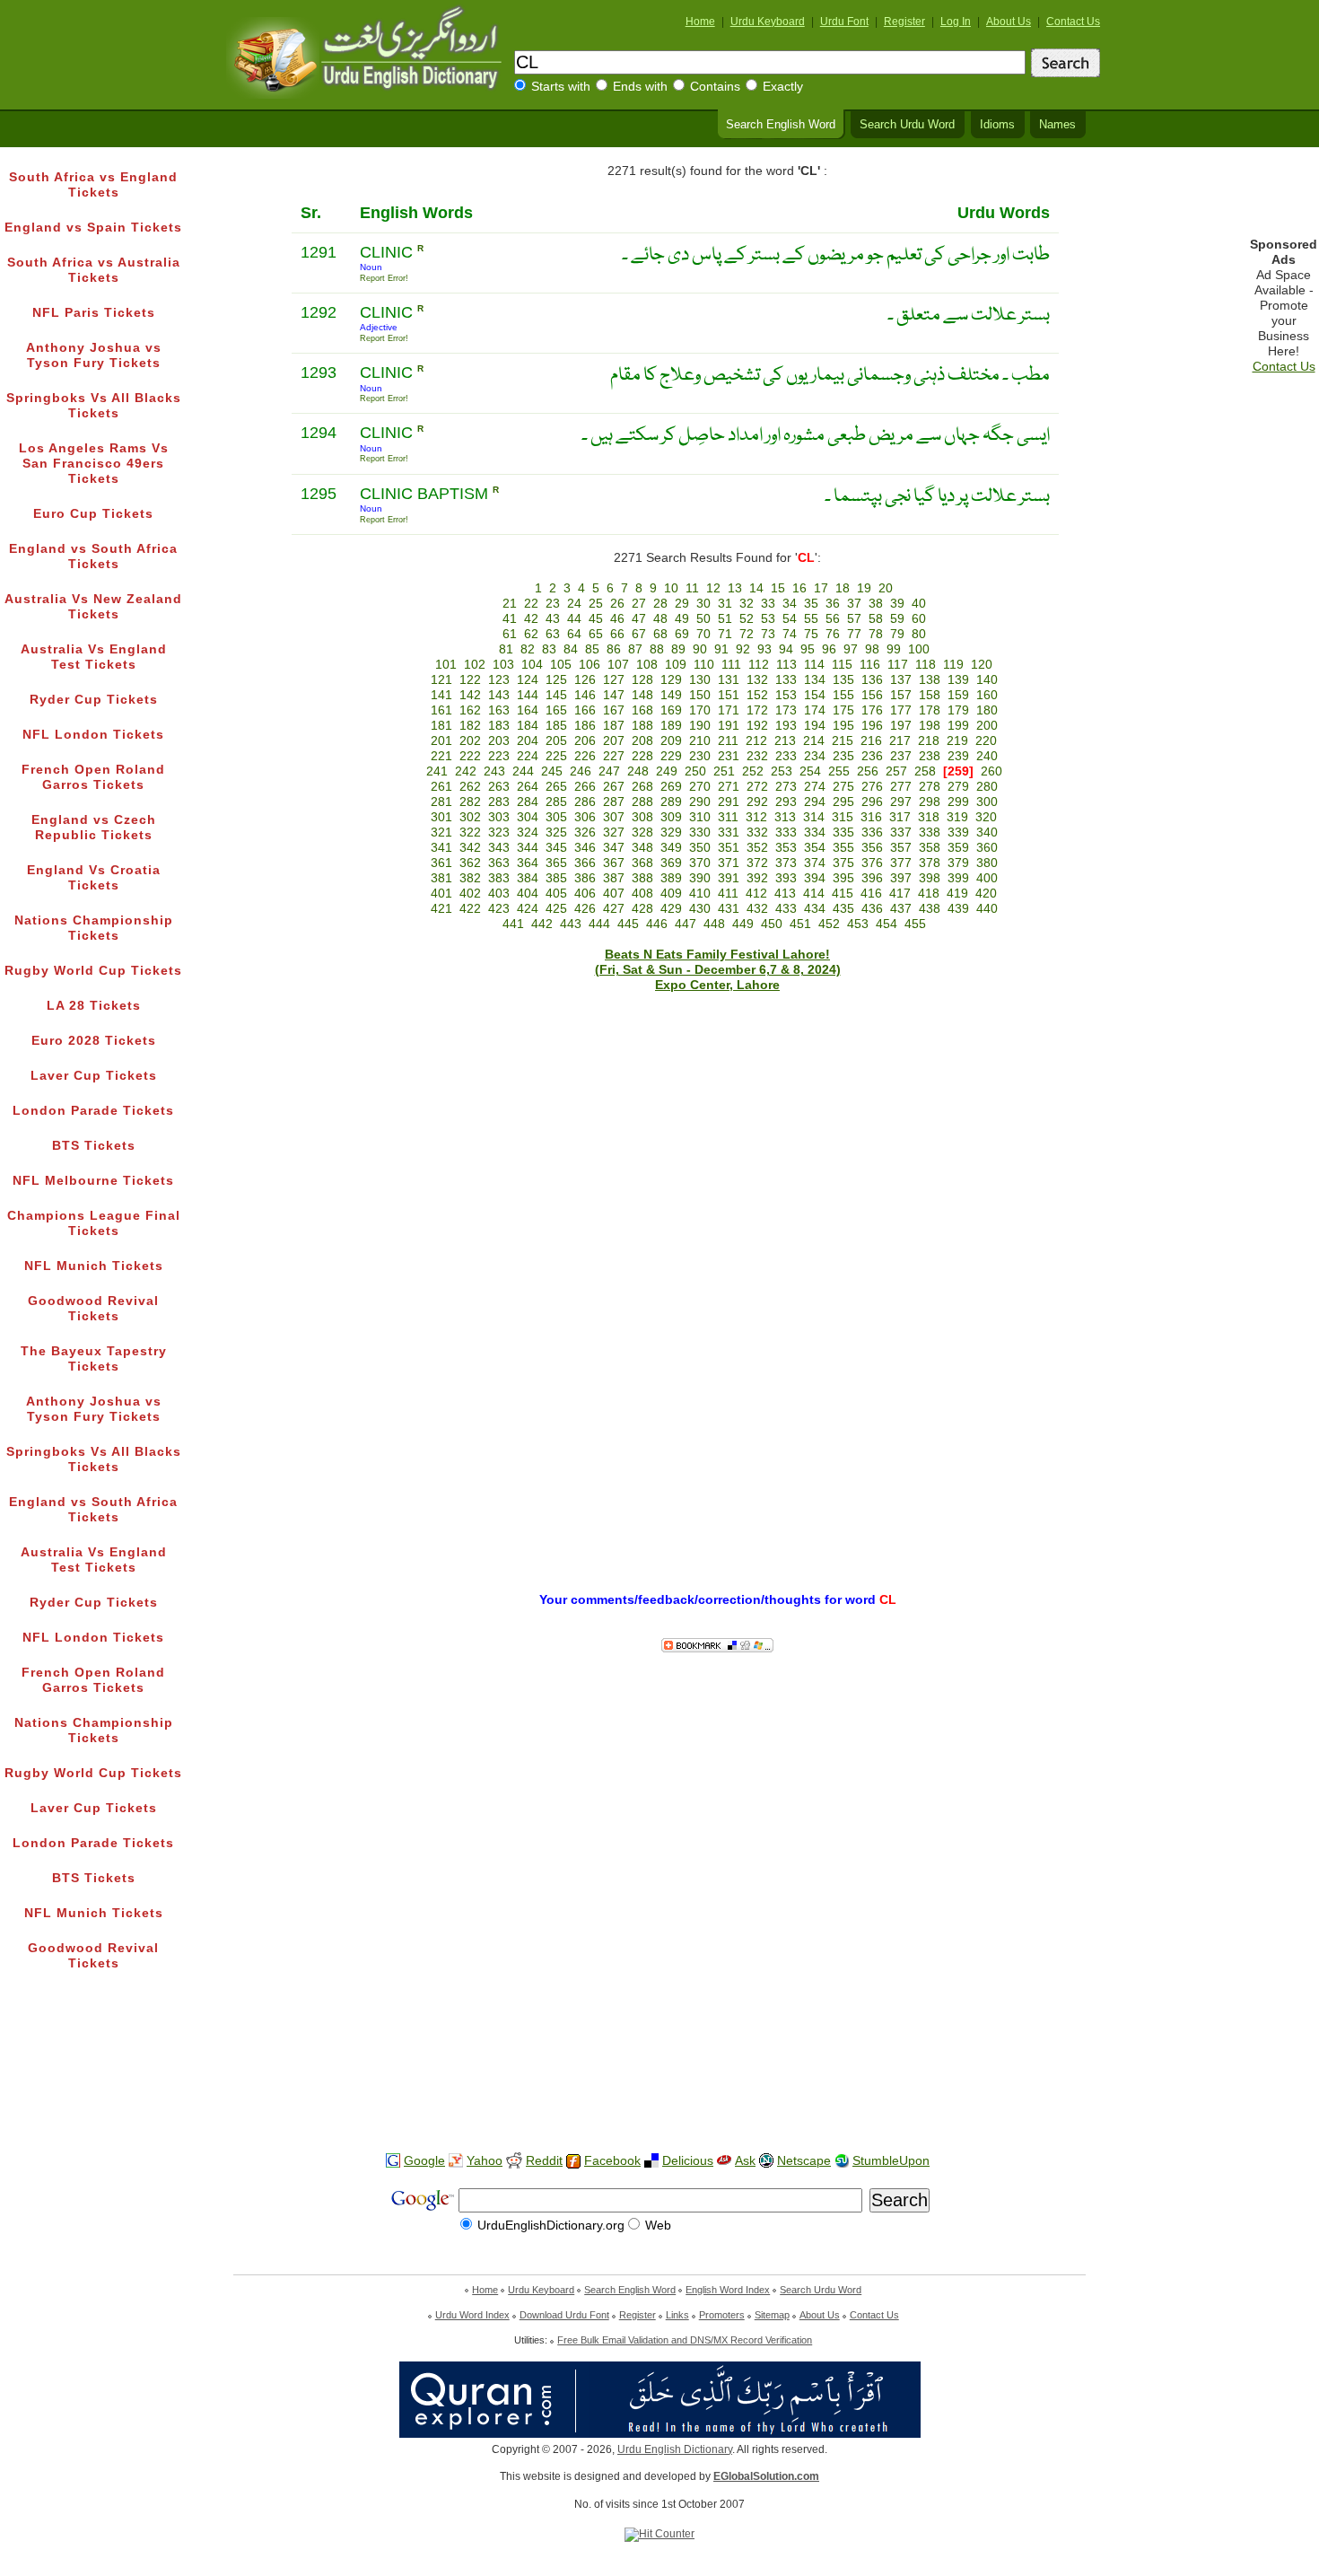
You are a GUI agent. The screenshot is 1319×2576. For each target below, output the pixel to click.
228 (642, 756)
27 (639, 604)
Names (1057, 125)
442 (542, 924)
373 (786, 863)
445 (628, 924)
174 (815, 710)
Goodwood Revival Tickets (93, 1309)
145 (556, 695)
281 (441, 802)
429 (671, 909)
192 (757, 726)
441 (513, 924)
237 (901, 756)
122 (470, 680)
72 (747, 634)
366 (585, 863)
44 (574, 619)
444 (599, 924)
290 (700, 802)
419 (957, 894)
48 (660, 619)
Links (677, 2315)
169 (671, 710)
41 (510, 619)
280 (987, 787)
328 (642, 832)
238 (930, 756)
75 (811, 634)
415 (843, 894)
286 (585, 802)
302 (470, 817)
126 (585, 680)
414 (814, 894)
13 (735, 588)
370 (700, 863)
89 (678, 649)
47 (639, 619)
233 (786, 756)
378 (930, 863)
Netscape (804, 2161)
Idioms (997, 125)
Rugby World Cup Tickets (93, 971)
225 (556, 756)
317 (900, 817)
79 (897, 634)
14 (756, 588)
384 (528, 878)
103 (503, 665)
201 (441, 741)
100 (919, 649)
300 (987, 802)
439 (958, 909)
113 (786, 665)
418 (929, 894)
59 (897, 619)
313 (785, 817)
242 (466, 771)
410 (700, 894)
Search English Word (781, 125)
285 (556, 802)
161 (441, 710)
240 (987, 756)
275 (843, 787)
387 (614, 878)
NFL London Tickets (93, 735)
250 (695, 771)
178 (930, 710)
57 (854, 619)
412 (756, 894)
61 (510, 634)
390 (700, 878)
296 (872, 802)
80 (919, 634)
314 (814, 817)
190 (700, 726)
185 (556, 726)
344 (528, 848)
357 (901, 848)
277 (901, 787)
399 (958, 878)
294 (815, 802)
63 (553, 634)
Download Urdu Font (564, 2315)
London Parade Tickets (93, 1111)
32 (747, 604)
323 (499, 832)
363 (499, 863)
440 (987, 909)
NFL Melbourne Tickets (93, 1181)
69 (682, 634)
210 (700, 741)
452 (829, 924)
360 (987, 848)
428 (642, 909)
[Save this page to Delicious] (651, 2161)
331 (729, 832)
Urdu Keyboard (768, 22)
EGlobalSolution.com (766, 2476)
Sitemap (772, 2315)
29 (682, 604)
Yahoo (485, 2161)
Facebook (612, 2161)
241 (437, 771)
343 (499, 848)
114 (814, 665)
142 (470, 695)
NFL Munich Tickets (94, 1266)
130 (700, 680)
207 (614, 741)
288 (642, 802)
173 (786, 710)
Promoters (722, 2315)
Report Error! (384, 278)
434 (815, 909)
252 (753, 771)
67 (639, 634)
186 (585, 726)
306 (585, 817)
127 (614, 680)
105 (561, 665)
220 (986, 741)
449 (743, 924)
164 (528, 710)
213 (785, 741)
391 (729, 878)
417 (900, 894)
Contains (715, 87)
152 (757, 695)
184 (528, 726)
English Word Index (728, 2290)
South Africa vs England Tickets (93, 185)
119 (953, 665)
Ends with (640, 87)
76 (833, 634)
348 (642, 848)
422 (470, 909)
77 (854, 634)
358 (930, 848)
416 (871, 894)
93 (764, 649)
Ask (745, 2161)
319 (957, 817)
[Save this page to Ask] (724, 2161)
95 (808, 649)
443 (571, 924)
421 (441, 909)
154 (815, 695)
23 (553, 604)
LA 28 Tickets (94, 1006)
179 (958, 710)
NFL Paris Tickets (94, 313)
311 (728, 817)
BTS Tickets (94, 1146)
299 (958, 802)
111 (731, 665)
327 (614, 832)
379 (958, 863)
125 (556, 680)
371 (729, 863)
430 (700, 909)
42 (531, 619)
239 (958, 756)
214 (814, 741)
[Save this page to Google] (393, 2161)
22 (531, 604)
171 (729, 710)
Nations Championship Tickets (94, 928)
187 (614, 726)
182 (470, 726)
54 (790, 619)
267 (614, 787)
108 (647, 665)
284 (528, 802)
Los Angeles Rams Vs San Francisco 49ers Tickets (94, 464)
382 (470, 878)
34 (790, 604)
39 (897, 604)
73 (768, 634)
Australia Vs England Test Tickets (94, 657)
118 (926, 665)
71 (725, 634)
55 (811, 619)
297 (901, 802)
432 (757, 909)
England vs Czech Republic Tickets (94, 828)
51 (725, 619)
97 (851, 649)
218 (929, 741)
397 (901, 878)
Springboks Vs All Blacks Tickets (94, 406)
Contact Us (1073, 22)
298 (930, 802)
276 (872, 787)
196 (872, 726)
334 (815, 832)
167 (614, 710)
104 (532, 665)
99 (894, 649)
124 (528, 680)
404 (528, 894)
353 (786, 848)
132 (757, 680)
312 (756, 817)
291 (729, 802)
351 (729, 848)
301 (441, 817)
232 (757, 756)
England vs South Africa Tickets (93, 556)
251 (724, 771)
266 (585, 787)
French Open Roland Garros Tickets (93, 777)
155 (843, 695)
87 (635, 649)
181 (441, 726)
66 (617, 634)
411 (728, 894)
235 (843, 756)
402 (470, 894)
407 (614, 894)
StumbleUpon (891, 2161)
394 (815, 878)
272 (757, 787)
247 (609, 771)
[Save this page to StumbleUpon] (842, 2161)
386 (585, 878)
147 (614, 695)
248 (638, 771)
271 (729, 787)
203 (499, 741)
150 (700, 695)
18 (843, 588)
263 (499, 787)
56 (833, 619)
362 (470, 863)
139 (958, 680)
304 (528, 817)
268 (642, 787)
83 (549, 649)
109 (676, 665)
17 (821, 588)
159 (958, 695)
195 (843, 726)
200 (987, 726)
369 (671, 863)
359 (958, 848)
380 (987, 863)
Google (424, 2161)
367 (614, 863)
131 (729, 680)
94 (786, 649)
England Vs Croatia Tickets (94, 878)
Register (904, 22)
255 (839, 771)
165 (556, 710)
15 (778, 588)
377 (901, 863)
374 (815, 863)
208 (642, 741)
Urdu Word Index (472, 2315)
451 (800, 924)
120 (982, 665)
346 (585, 848)
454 (887, 924)
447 (686, 924)
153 (786, 695)
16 (799, 588)
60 (919, 619)
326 (585, 832)
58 (876, 619)
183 (499, 726)
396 (872, 878)
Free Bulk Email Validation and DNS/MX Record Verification (685, 2340)
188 (642, 726)
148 (642, 695)
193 (786, 726)
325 (556, 832)
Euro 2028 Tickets (94, 1041)
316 (871, 817)
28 (660, 604)
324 (528, 832)
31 (725, 604)
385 (556, 878)
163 (499, 710)
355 (843, 848)
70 (703, 634)
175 (843, 710)
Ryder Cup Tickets (94, 700)
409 (671, 894)
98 (872, 649)
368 (642, 863)
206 (585, 741)
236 (872, 756)
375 (843, 863)
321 (441, 832)
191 (729, 726)
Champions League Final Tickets (94, 1223)
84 (571, 649)
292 (757, 802)
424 (528, 909)
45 (596, 619)
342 (470, 848)
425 (556, 909)
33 (768, 604)
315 (843, 817)
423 (499, 909)
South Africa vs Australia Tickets (94, 270)
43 (553, 619)
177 (901, 710)
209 (671, 741)
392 (757, 878)
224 (528, 756)
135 (843, 680)
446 (657, 924)
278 (930, 787)
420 (986, 894)
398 (930, 878)
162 (470, 710)
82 (528, 649)
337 (901, 832)
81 (506, 649)
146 (585, 695)
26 (617, 604)
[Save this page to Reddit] (514, 2162)
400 (987, 878)
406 (585, 894)
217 (900, 741)
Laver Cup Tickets (94, 1076)
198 (930, 726)
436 (872, 909)
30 (703, 604)
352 (757, 848)
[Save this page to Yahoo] (456, 2161)
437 (901, 909)
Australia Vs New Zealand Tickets (93, 607)
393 (786, 878)
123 (499, 680)
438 (930, 909)
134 (815, 680)
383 (499, 878)
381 (441, 878)
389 (671, 878)
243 (494, 771)
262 (470, 787)
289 (671, 802)
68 (660, 634)
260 (991, 771)
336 (872, 832)
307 (614, 817)
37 (854, 604)
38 (876, 604)
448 (714, 924)
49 (682, 619)
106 (590, 665)
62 (531, 634)
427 (614, 909)
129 (671, 680)
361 (441, 863)
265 (556, 787)
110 (704, 665)
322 (470, 832)
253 (782, 771)
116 (870, 665)
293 (786, 802)
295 (843, 802)
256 (868, 771)
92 (743, 649)
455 (915, 924)
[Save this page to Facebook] (573, 2162)
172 (757, 710)
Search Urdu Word (907, 125)
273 (786, 787)
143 (499, 695)
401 (441, 894)
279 (958, 787)
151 (729, 695)
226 (585, 756)
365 (556, 863)
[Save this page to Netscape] (766, 2161)
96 (829, 649)
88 (657, 649)
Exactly (783, 87)
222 (470, 756)
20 (886, 588)
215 (843, 741)
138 (930, 680)
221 (441, 756)
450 (772, 924)
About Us (1009, 22)
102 (475, 665)
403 (499, 894)
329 (671, 832)
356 (872, 848)
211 (728, 741)
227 (614, 756)
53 (768, 619)
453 (858, 924)
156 (872, 695)
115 (842, 665)
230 (700, 756)
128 (642, 680)
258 (925, 771)
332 (757, 832)
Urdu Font (844, 22)
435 (843, 909)
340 (987, 832)
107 (618, 665)
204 (528, 741)
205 (556, 741)
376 (872, 863)
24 (574, 604)
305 (556, 817)
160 (987, 695)
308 (642, 817)
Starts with (561, 87)
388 (642, 878)
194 (815, 726)
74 (790, 634)
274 (815, 787)
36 (833, 604)
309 (671, 817)
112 (759, 665)
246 (581, 771)
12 (713, 588)
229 (671, 756)
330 (700, 832)
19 (864, 588)
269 (671, 787)
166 (585, 710)
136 (872, 680)
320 (986, 817)
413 (785, 894)
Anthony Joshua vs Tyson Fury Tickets (94, 355)
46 (617, 619)
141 (441, 695)
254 (810, 771)
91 (721, 649)
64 (574, 634)
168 (642, 710)
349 (671, 848)
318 (929, 817)
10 (671, 588)
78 (876, 634)
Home (700, 22)
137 (901, 680)
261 (441, 787)
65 (596, 634)
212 (756, 741)
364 (528, 863)
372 (757, 863)
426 (585, 909)
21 (510, 604)
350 (700, 848)
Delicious (688, 2161)
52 (747, 619)
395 (843, 878)
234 (815, 756)
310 (700, 817)
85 (592, 649)
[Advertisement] (659, 2081)
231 (729, 756)
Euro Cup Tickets (93, 514)
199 (958, 726)
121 (441, 680)
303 (499, 817)
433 (786, 909)
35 (811, 604)
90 (700, 649)
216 (871, 741)
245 (552, 771)
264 (528, 787)
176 (872, 710)
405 (556, 894)
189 (671, 726)
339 (958, 832)
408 (642, 894)
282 (470, 802)
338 (930, 832)
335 (843, 832)
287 (614, 802)
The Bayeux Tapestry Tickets (94, 1359)
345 (556, 848)
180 (987, 710)
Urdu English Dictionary (675, 2449)
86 (614, 649)
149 (671, 695)
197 (901, 726)
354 (815, 848)
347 (614, 848)
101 (446, 665)
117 (898, 665)
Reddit (544, 2161)
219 (957, 741)
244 (523, 771)
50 (703, 619)
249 (667, 771)
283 (499, 802)
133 (786, 680)
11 (692, 588)
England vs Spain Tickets (93, 228)
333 (786, 832)
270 (700, 787)
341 (441, 848)
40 (919, 604)
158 (930, 695)
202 (470, 741)
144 (528, 695)
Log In (956, 22)
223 (499, 756)
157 (901, 695)
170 (700, 710)
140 (987, 680)
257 (896, 771)
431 (729, 909)
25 (596, 604)
